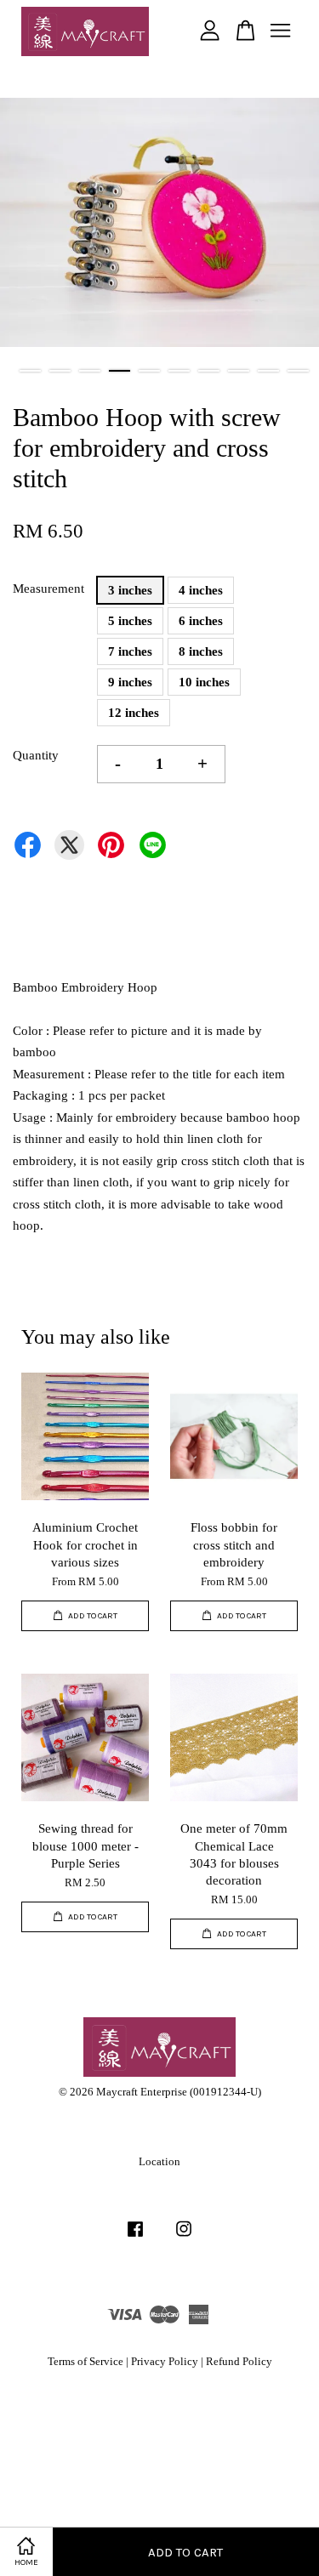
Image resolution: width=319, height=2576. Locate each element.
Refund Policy (239, 2362)
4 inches (201, 590)
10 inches (204, 682)
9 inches (130, 682)
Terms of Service (85, 2362)
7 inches (130, 651)
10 (298, 371)
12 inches (134, 713)
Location (159, 2162)
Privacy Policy (165, 2362)
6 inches (201, 621)
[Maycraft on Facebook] (135, 2238)
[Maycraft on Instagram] (184, 2238)
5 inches (130, 621)
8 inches (201, 651)
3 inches (130, 590)
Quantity (36, 755)
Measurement (48, 589)
